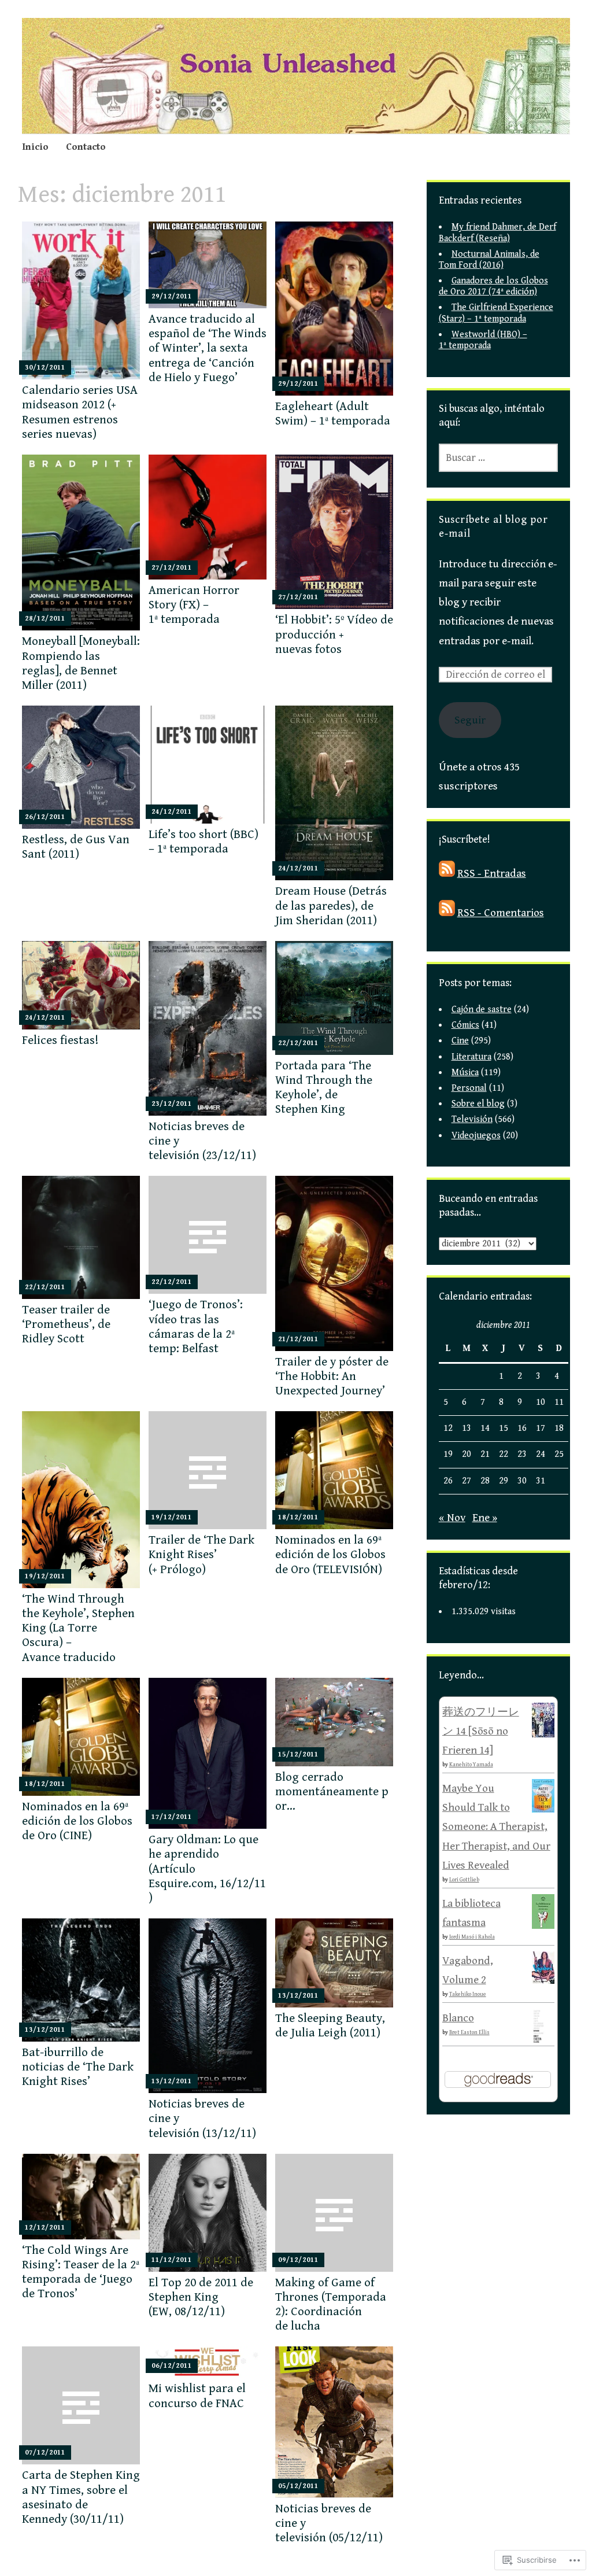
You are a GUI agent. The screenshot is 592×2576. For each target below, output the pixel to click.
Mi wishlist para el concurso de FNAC (197, 2396)
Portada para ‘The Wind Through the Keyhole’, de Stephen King (324, 1088)
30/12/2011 (45, 368)
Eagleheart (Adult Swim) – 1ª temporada (333, 414)
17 (541, 1428)
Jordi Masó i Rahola (472, 1937)
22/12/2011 (298, 1043)
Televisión (472, 1119)
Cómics (465, 1025)
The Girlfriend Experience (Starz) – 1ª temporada (496, 313)
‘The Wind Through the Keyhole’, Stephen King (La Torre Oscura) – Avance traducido (78, 1628)
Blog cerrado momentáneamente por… (332, 1792)
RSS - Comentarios (501, 913)
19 (448, 1454)
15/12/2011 (298, 1754)
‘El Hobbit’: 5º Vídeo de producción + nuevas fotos (334, 634)
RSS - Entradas (492, 873)
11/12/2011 (172, 2260)
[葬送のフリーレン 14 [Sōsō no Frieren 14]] (543, 1734)
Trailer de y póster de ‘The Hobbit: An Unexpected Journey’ (332, 1376)
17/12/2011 (172, 1817)
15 (504, 1428)
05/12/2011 (298, 2486)
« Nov (452, 1518)
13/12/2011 (45, 2030)
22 (504, 1454)
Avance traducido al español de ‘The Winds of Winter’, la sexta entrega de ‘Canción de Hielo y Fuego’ (208, 348)
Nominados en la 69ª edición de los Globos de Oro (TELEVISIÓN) (330, 1555)
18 (559, 1428)
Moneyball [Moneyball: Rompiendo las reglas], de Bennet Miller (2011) (81, 663)
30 (522, 1481)
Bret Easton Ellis (469, 2032)
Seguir (470, 720)
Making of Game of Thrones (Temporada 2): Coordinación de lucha (331, 2305)
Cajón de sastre (482, 1010)
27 (467, 1481)
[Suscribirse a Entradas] (447, 873)
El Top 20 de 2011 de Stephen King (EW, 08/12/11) (201, 2297)
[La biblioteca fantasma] (543, 1926)
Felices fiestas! (60, 1040)
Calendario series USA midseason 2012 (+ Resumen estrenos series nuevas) (80, 412)
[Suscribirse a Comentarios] (447, 913)
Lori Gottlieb (464, 1880)
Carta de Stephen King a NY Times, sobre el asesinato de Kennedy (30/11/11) (81, 2497)
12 (448, 1428)
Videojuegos (476, 1136)
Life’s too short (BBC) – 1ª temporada (203, 842)
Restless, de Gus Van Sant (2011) (76, 847)
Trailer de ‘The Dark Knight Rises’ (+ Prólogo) (201, 1555)
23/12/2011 (172, 1104)
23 (522, 1454)
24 (541, 1454)
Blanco (458, 2018)
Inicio (35, 147)
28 (485, 1481)
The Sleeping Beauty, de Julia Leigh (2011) (330, 2026)
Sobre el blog (478, 1104)
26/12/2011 (45, 817)
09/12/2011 (298, 2260)
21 (485, 1454)
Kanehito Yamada (471, 1765)
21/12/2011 (298, 1339)
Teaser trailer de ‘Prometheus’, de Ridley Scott (66, 1324)
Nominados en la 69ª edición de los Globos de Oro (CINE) (77, 1821)
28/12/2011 (45, 619)
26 (448, 1481)
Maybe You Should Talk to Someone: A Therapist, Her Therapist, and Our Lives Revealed (496, 1827)
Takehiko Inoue (468, 1994)
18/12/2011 (298, 1517)
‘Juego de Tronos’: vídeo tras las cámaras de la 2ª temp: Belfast (196, 1327)
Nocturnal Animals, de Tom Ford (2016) (489, 260)
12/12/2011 (45, 2228)
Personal (469, 1088)
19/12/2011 (45, 1576)
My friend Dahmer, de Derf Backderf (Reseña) (497, 232)
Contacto (86, 147)
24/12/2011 (172, 812)
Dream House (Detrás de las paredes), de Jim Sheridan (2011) (331, 906)
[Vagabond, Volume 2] (543, 1980)
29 (504, 1481)
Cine (460, 1041)
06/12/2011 (172, 2366)
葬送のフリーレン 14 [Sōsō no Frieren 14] (481, 1731)
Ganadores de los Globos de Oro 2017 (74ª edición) (493, 286)
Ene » (485, 1518)
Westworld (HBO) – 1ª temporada (483, 340)
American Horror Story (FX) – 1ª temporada (194, 605)
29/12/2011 (172, 296)
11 (559, 1402)
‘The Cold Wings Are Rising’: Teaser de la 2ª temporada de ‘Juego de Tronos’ (81, 2272)
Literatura (471, 1057)
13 (467, 1428)
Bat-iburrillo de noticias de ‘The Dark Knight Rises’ (78, 2067)
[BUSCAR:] (499, 458)
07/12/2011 (45, 2453)
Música (465, 1073)
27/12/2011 (172, 568)
